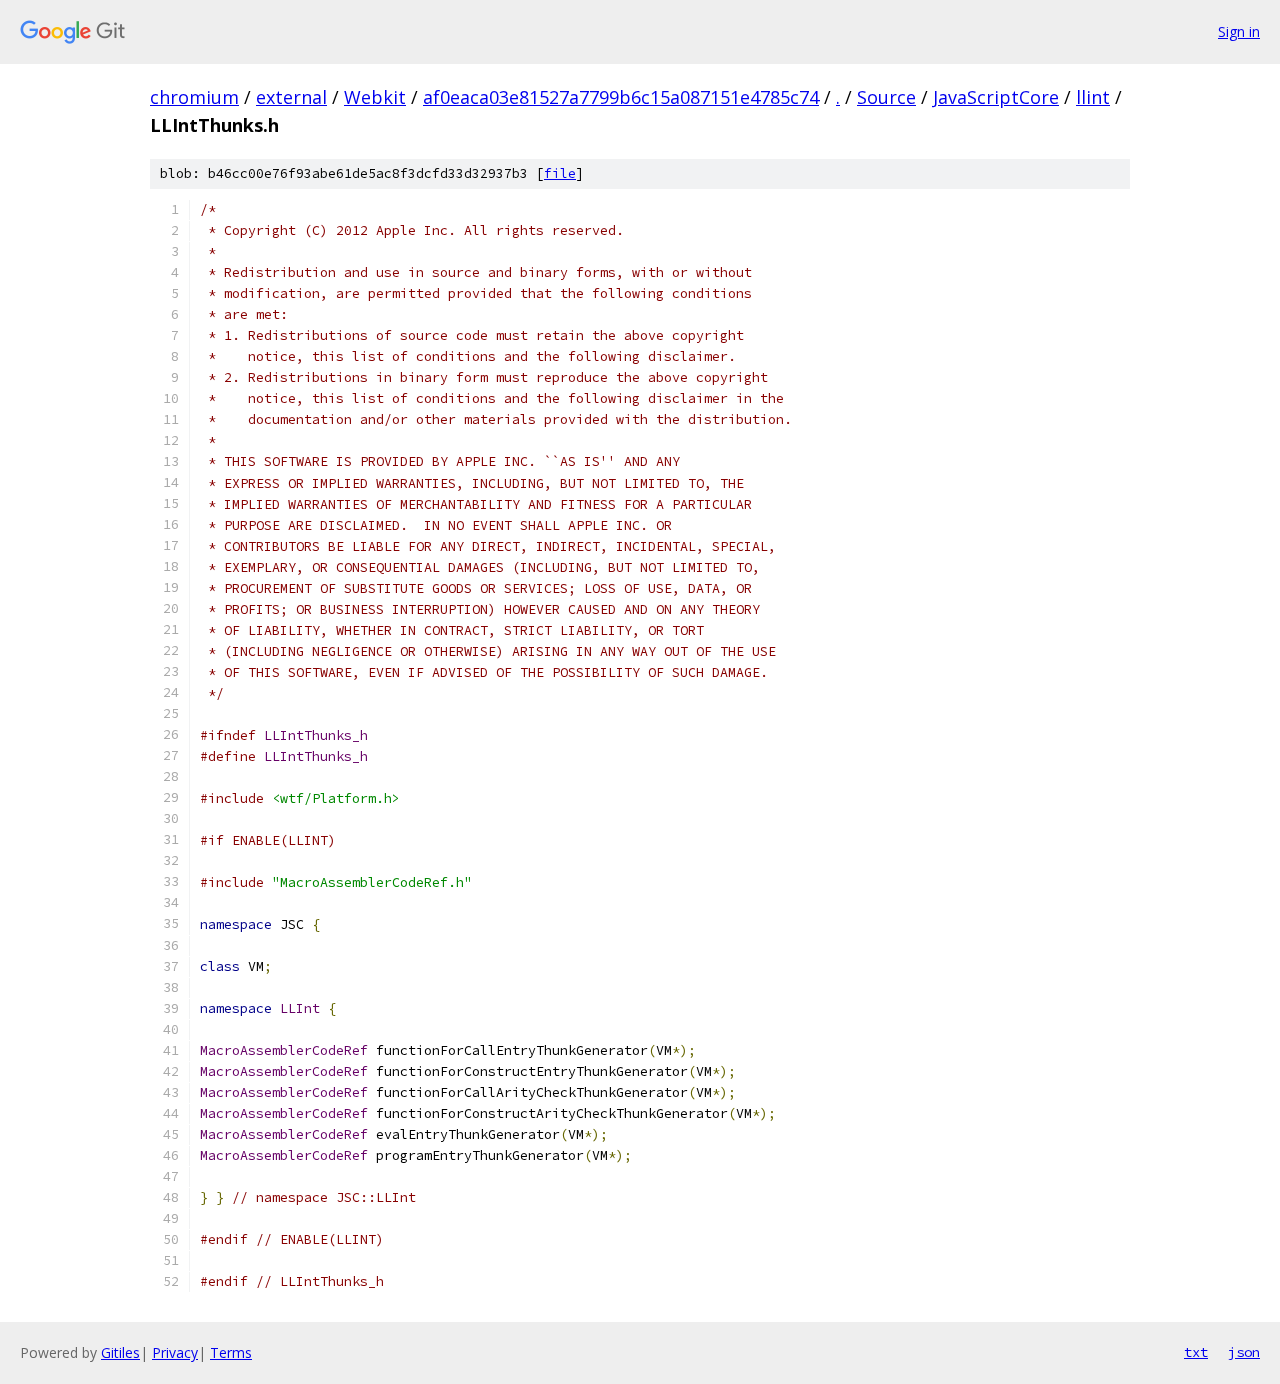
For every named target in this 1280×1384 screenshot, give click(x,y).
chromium (194, 97)
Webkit (375, 97)
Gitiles (120, 1352)
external (291, 97)
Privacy (175, 1352)
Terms (231, 1352)
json (1244, 1352)
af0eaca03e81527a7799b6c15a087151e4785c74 (621, 97)
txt (1196, 1352)
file (560, 173)
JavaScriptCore (996, 97)
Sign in (1239, 31)
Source (886, 97)
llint (1093, 97)
